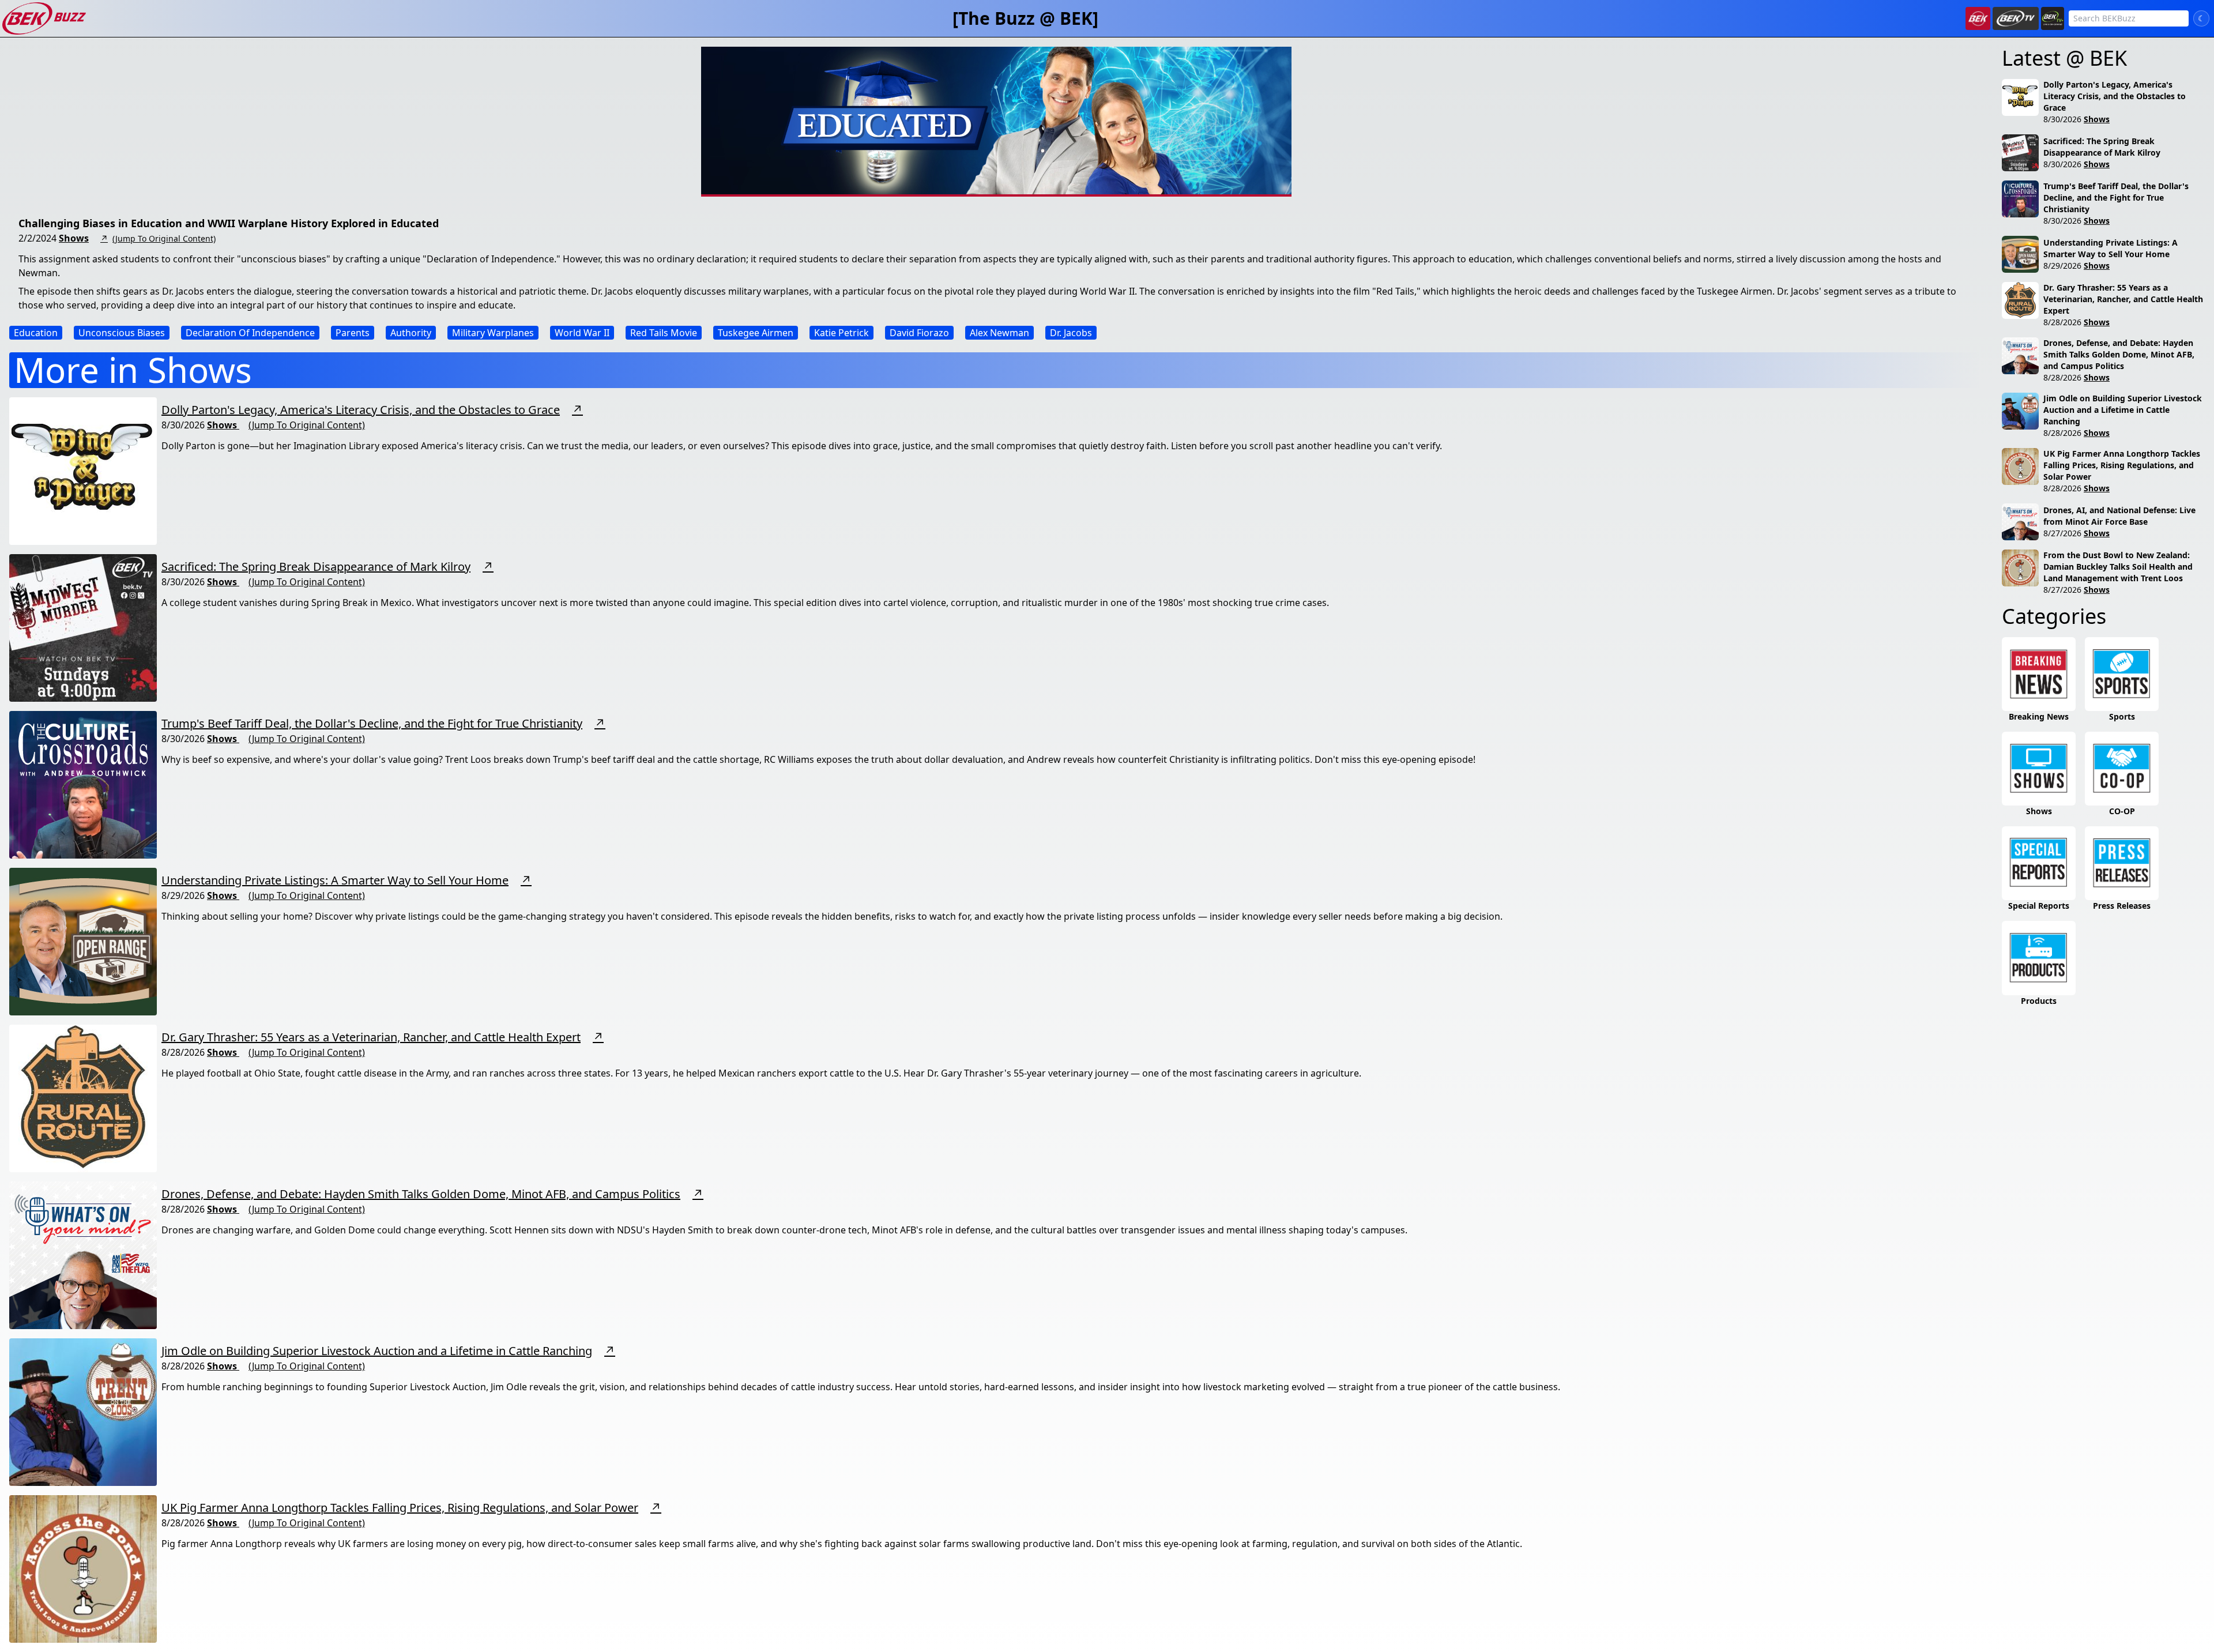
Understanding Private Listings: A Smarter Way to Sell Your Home (335, 880)
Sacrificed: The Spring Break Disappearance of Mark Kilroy (316, 567)
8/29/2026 (2062, 266)
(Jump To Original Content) (164, 238)
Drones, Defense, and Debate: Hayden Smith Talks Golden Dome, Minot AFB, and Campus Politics (421, 1194)
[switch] (2201, 18)
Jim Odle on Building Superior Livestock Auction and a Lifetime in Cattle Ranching (377, 1351)
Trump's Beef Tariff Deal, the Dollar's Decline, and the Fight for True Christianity (372, 723)
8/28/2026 (2062, 322)
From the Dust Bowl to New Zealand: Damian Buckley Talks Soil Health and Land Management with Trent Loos (2118, 567)
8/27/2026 (2062, 533)
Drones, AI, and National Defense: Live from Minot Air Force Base (2119, 516)
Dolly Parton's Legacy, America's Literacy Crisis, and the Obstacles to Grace (361, 410)
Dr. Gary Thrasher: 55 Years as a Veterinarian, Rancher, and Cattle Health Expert (371, 1037)
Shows (74, 238)
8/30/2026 (2062, 119)
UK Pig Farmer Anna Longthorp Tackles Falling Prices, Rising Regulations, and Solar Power (400, 1508)
